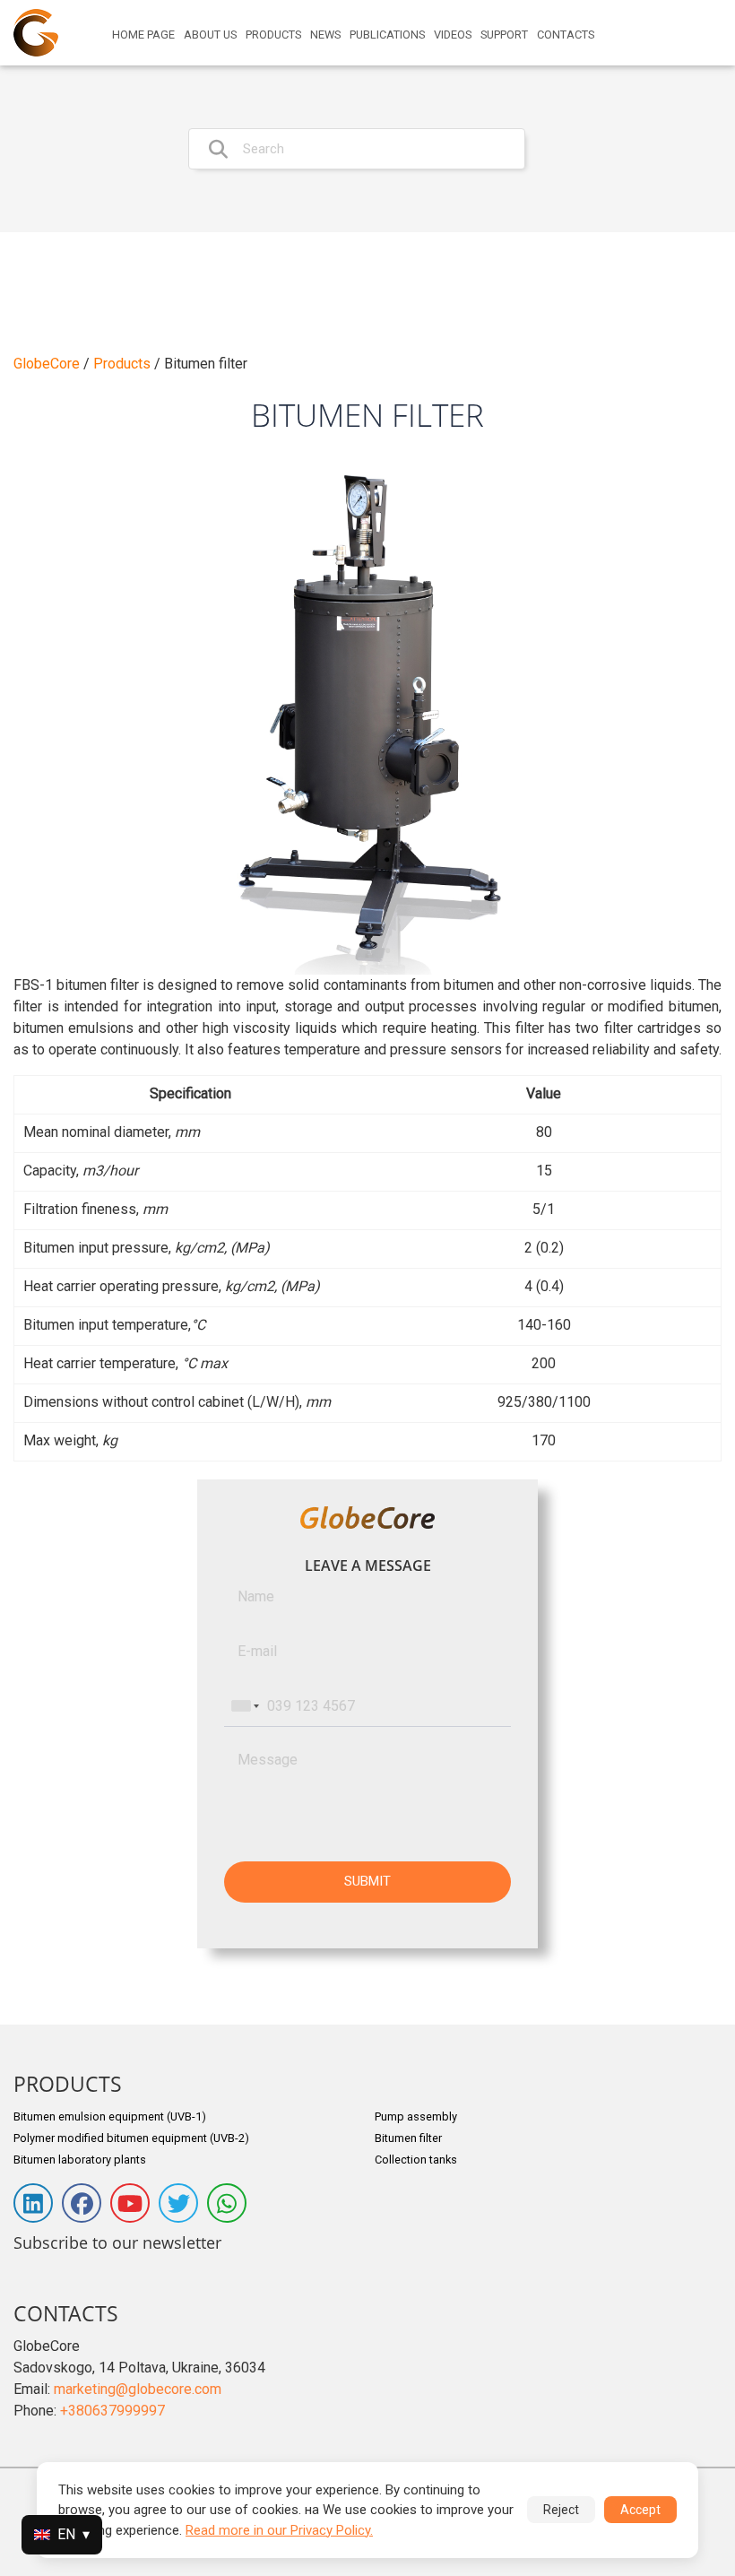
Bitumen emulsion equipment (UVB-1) (110, 2116)
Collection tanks (416, 2160)
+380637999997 (112, 2411)
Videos (453, 35)
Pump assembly (416, 2116)
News (325, 35)
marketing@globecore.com (138, 2389)
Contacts (566, 35)
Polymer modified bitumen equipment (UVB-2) (131, 2138)
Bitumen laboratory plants (80, 2160)
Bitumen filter (408, 2138)
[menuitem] (143, 35)
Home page (143, 35)
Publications (387, 35)
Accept (640, 2510)
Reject (561, 2510)
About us (210, 35)
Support (504, 35)
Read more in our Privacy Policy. (279, 2530)
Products (273, 35)
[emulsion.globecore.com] (36, 33)
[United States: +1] (244, 1706)
